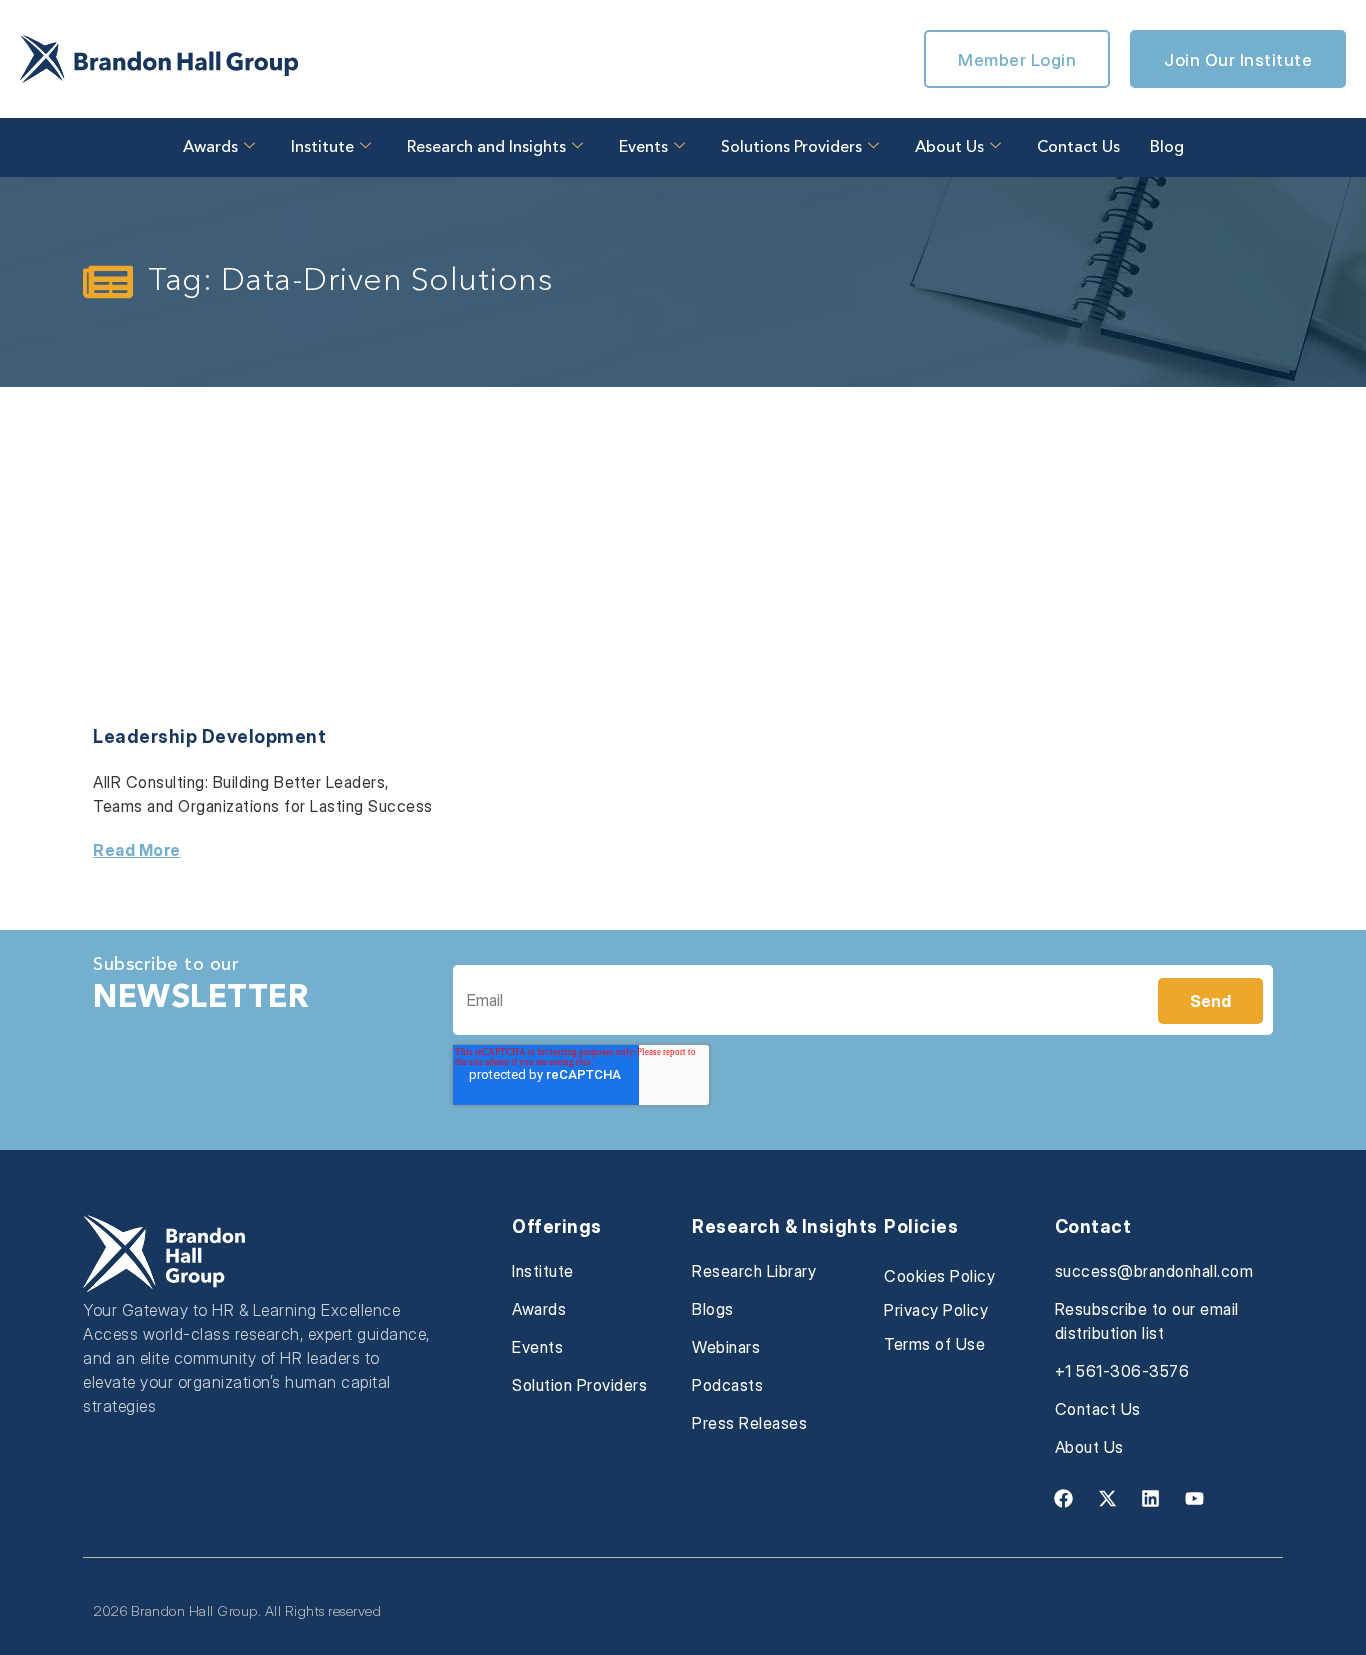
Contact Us (1078, 148)
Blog (1167, 148)
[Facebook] (1064, 1498)
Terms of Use (934, 1344)
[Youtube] (1194, 1498)
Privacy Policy (936, 1310)
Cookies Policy (939, 1276)
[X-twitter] (1107, 1498)
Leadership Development (209, 736)
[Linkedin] (1151, 1498)
